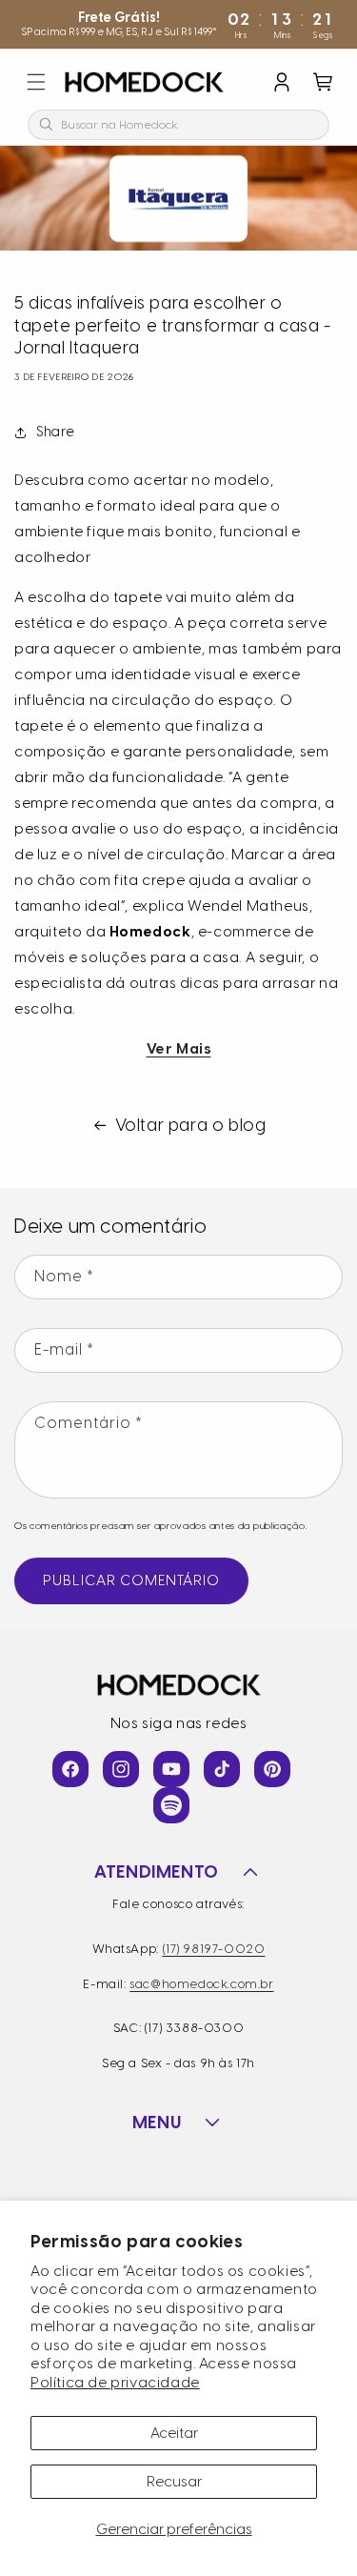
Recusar (174, 2482)
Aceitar (174, 2433)
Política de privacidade (115, 2383)
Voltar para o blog (191, 1125)
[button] (36, 82)
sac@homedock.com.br (201, 1984)
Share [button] (56, 432)
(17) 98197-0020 (214, 1949)
